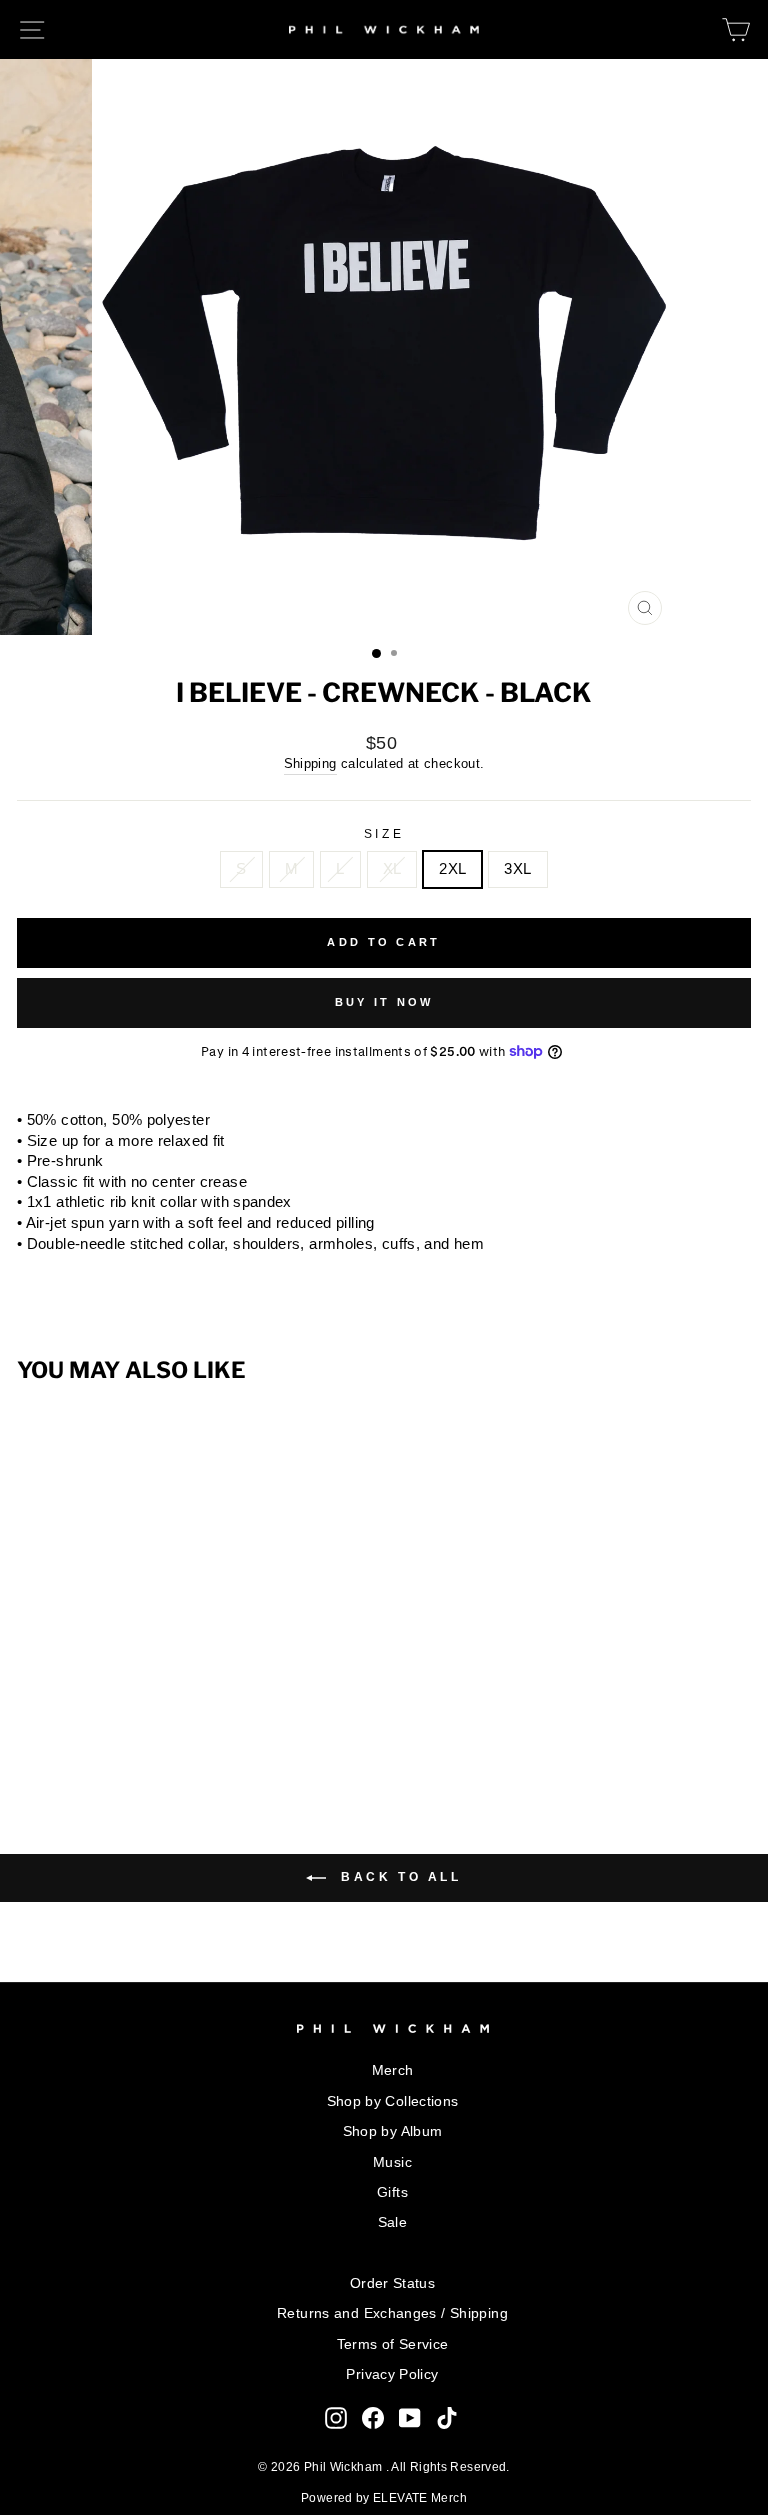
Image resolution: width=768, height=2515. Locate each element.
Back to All (397, 1877)
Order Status (392, 2283)
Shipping (310, 764)
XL (392, 869)
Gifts (392, 2192)
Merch (393, 2070)
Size (384, 833)
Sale (392, 2222)
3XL (517, 869)
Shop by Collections (393, 2101)
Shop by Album (393, 2131)
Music (392, 2162)
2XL (452, 869)
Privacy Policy (392, 2374)
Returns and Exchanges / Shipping (392, 2313)
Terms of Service (393, 2344)
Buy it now (384, 1002)
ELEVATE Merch (420, 2498)
